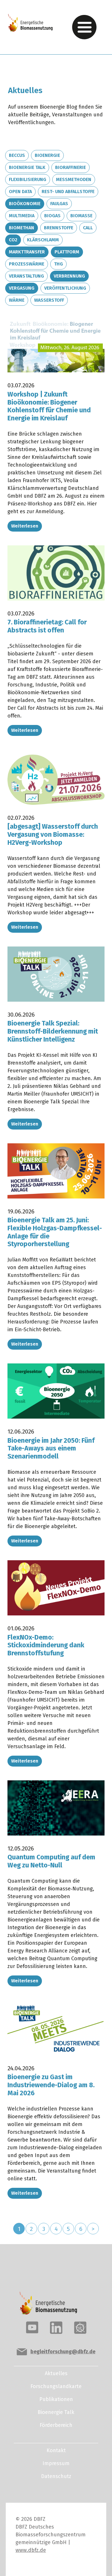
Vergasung (22, 288)
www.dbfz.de (31, 2550)
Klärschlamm (43, 240)
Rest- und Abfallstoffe (68, 192)
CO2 (13, 240)
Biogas (52, 216)
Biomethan (22, 228)
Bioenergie (47, 155)
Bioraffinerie (71, 167)
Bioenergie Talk (27, 167)
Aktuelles (56, 2373)
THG (58, 264)
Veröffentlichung (65, 288)
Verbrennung (69, 276)
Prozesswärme (27, 264)
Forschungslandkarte (56, 2386)
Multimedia (22, 216)
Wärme (17, 300)
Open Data (20, 192)
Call (88, 228)
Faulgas (59, 204)
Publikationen (56, 2399)
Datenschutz (56, 2476)
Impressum (56, 2463)
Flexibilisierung (28, 179)
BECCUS (17, 155)
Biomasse (81, 216)
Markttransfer (27, 252)
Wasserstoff (49, 300)
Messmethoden (74, 179)
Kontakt (56, 2450)
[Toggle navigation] (84, 27)
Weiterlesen (25, 526)
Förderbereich (56, 2425)
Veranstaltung (26, 276)
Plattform (67, 252)
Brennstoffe (59, 228)
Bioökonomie (25, 204)
